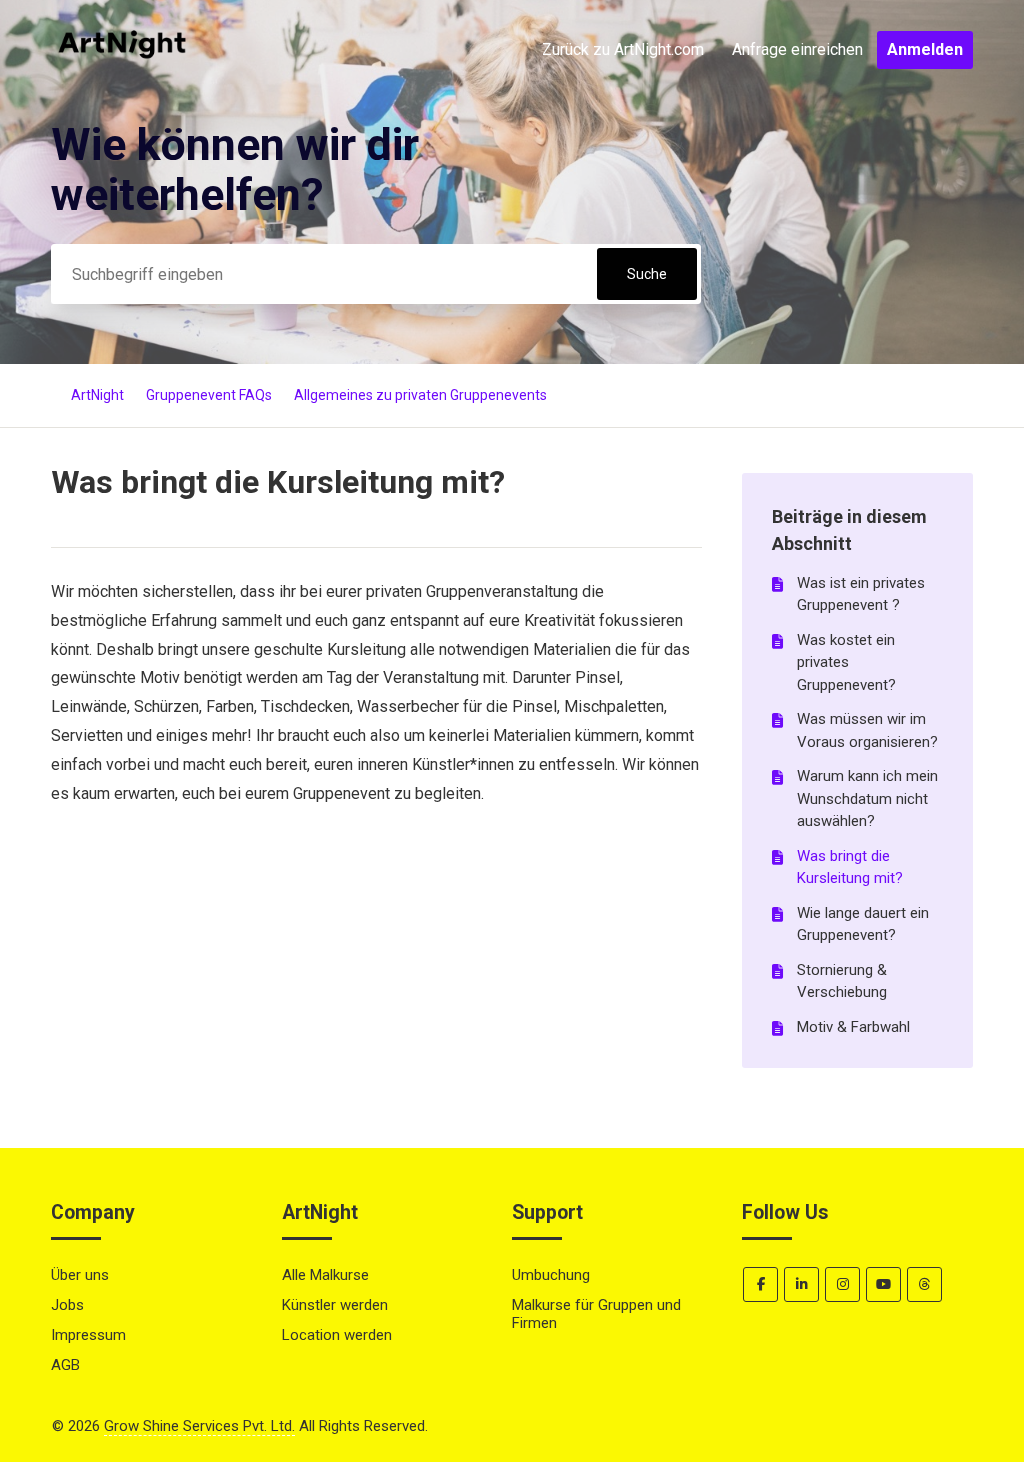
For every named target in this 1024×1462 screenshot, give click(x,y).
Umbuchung (551, 1275)
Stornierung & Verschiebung (842, 981)
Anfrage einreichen (797, 49)
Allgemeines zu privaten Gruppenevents (420, 395)
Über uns (80, 1275)
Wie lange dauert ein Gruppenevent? (863, 924)
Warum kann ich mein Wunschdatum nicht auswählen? (867, 798)
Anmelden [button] (925, 49)
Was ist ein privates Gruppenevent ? (861, 594)
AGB (65, 1365)
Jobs (67, 1305)
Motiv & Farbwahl (853, 1027)
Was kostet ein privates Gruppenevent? (846, 662)
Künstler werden (335, 1305)
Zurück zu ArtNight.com (623, 49)
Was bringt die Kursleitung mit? (850, 867)
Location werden (337, 1335)
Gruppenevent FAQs (209, 395)
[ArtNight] (122, 92)
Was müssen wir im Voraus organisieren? (867, 730)
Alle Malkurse (325, 1275)
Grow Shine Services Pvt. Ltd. (199, 1426)
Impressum (88, 1335)
